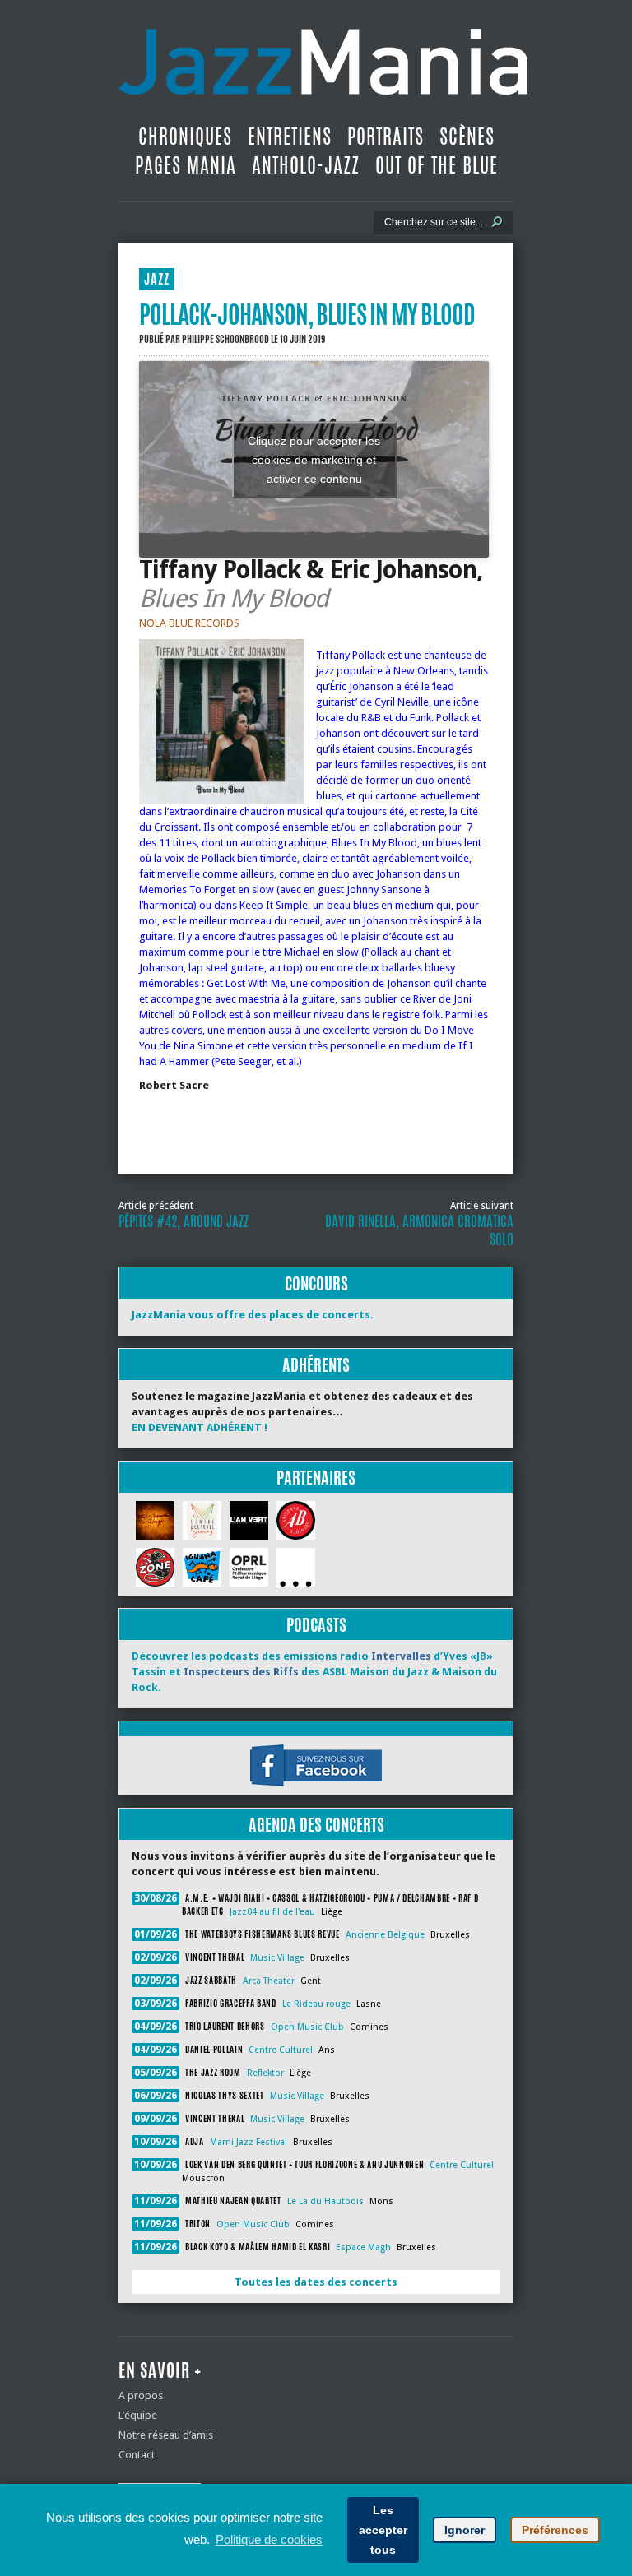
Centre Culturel (281, 2050)
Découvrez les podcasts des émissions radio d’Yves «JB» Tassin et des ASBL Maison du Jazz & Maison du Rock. (314, 1672)
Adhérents (316, 1365)
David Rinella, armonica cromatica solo (419, 1230)
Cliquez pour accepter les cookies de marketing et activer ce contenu (314, 459)
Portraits (386, 137)
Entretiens (290, 137)
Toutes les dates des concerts (316, 2282)
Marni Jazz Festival (249, 2142)
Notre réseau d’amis (166, 2435)
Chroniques (185, 137)
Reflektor (265, 2073)
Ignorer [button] (465, 2530)
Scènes (467, 137)
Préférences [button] (555, 2530)
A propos (141, 2395)
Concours (316, 1283)
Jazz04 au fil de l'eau (272, 1912)
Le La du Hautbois (325, 2201)
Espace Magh (363, 2247)
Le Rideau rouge (316, 2004)
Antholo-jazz (306, 165)
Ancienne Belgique (385, 1935)
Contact (137, 2455)
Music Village (277, 1958)
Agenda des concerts (316, 1825)
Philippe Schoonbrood (225, 339)
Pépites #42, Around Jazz (184, 1221)
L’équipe (138, 2415)
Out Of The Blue (437, 165)
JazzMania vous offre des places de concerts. (253, 1315)
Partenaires (316, 1478)
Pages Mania (186, 165)
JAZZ (157, 279)
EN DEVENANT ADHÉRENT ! (200, 1427)
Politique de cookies (269, 2539)
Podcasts (316, 1625)
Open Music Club (307, 2027)
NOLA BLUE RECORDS (189, 623)
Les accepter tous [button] (383, 2530)
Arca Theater (269, 1981)
